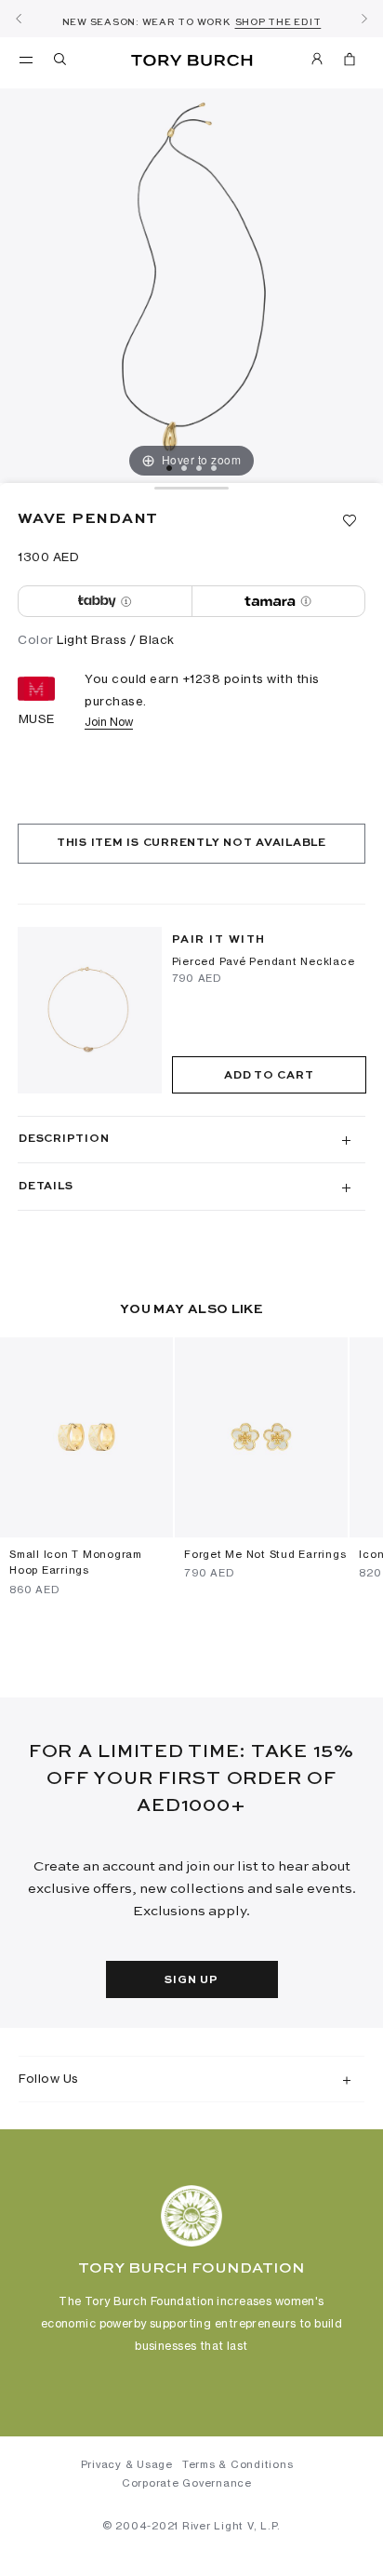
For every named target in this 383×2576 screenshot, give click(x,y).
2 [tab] (184, 468)
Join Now (109, 722)
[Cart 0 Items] (350, 62)
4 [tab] (214, 468)
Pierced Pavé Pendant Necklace (264, 961)
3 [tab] (199, 468)
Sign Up (191, 1980)
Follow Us (49, 2078)
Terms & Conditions (238, 2464)
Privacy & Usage (127, 2464)
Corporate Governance (187, 2483)
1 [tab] (169, 468)
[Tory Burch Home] (192, 61)
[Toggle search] (61, 62)
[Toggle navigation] (26, 59)
